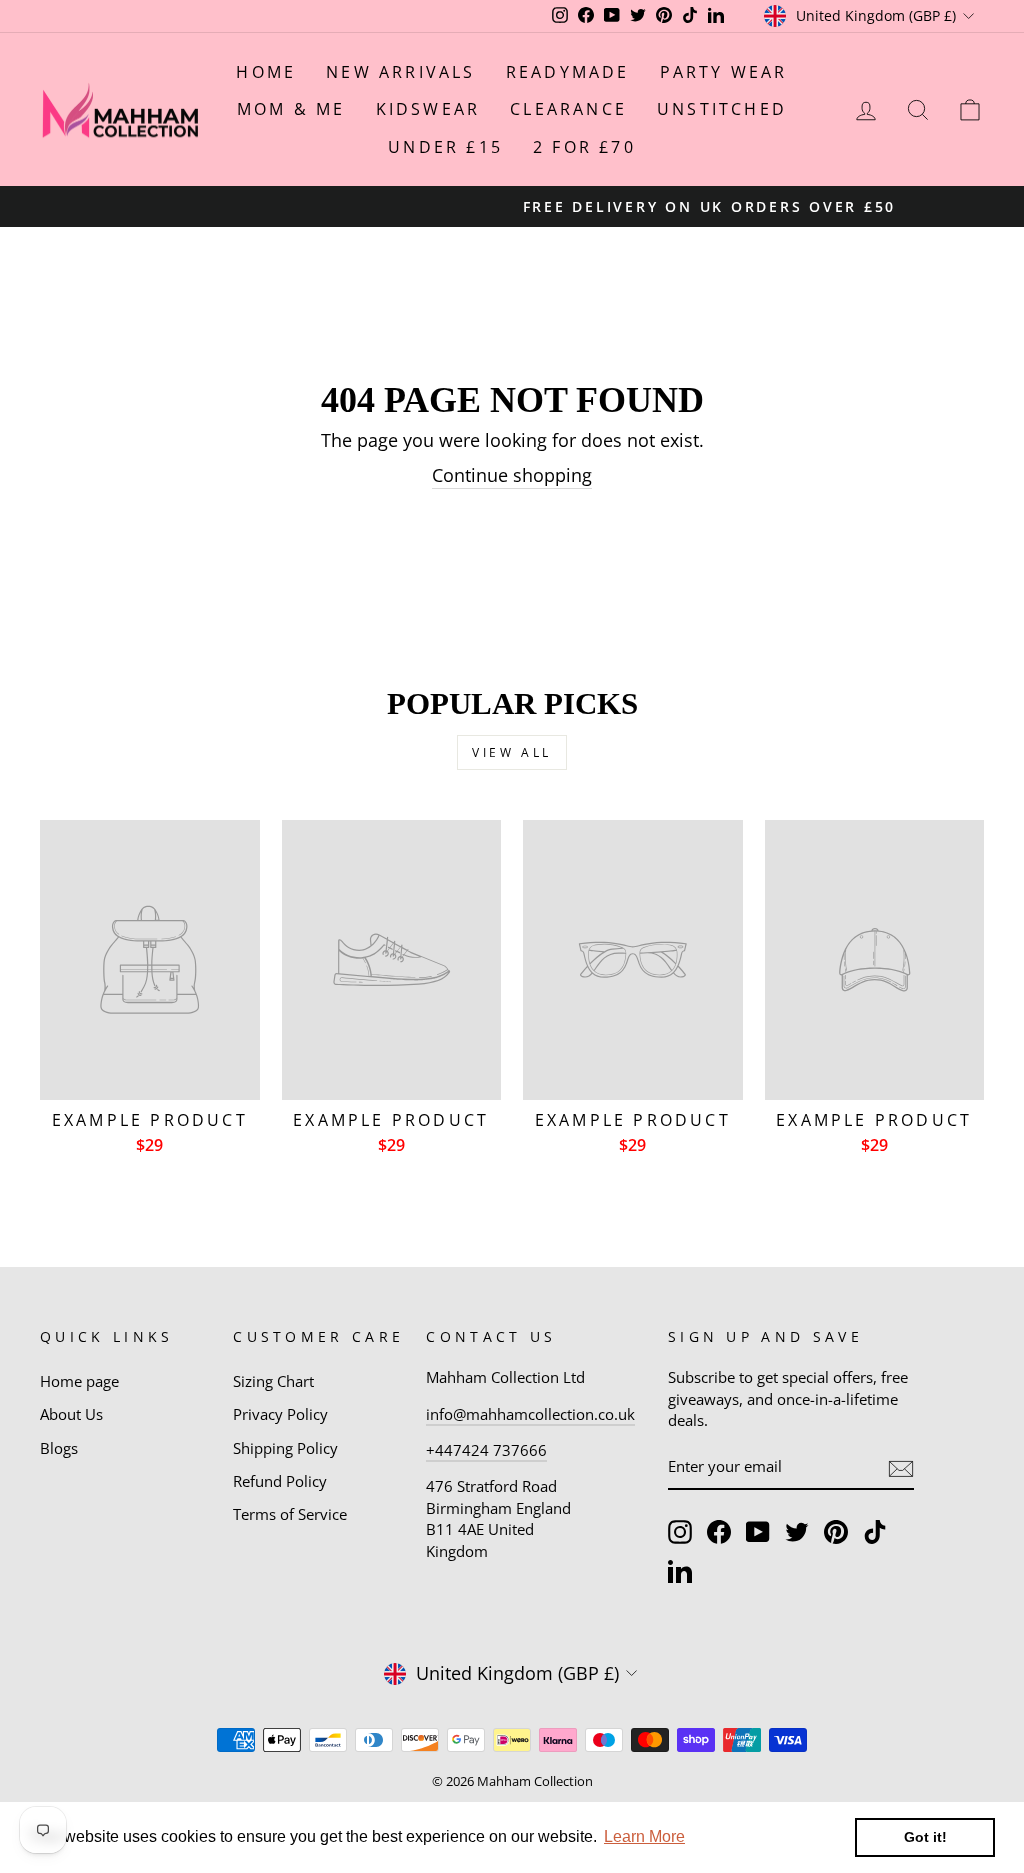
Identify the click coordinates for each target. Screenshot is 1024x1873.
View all (512, 752)
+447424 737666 (486, 1450)
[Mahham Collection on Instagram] (680, 1532)
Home (266, 72)
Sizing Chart (273, 1381)
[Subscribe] (901, 1468)
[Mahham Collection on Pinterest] (836, 1532)
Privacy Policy (280, 1414)
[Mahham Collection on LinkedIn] (680, 1571)
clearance (568, 109)
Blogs (59, 1448)
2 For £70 (584, 147)
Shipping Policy (285, 1448)
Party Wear (724, 72)
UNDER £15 (445, 147)
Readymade (568, 72)
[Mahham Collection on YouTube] (758, 1532)
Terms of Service (290, 1514)
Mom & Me (291, 109)
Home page (79, 1381)
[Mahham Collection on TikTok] (875, 1532)
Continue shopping (512, 475)
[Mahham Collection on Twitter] (797, 1532)
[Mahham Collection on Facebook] (719, 1532)
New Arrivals (400, 72)
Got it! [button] (925, 1837)
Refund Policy (280, 1481)
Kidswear (428, 109)
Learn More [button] (644, 1836)
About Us (71, 1414)
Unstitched (722, 109)
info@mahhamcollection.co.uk (530, 1414)
